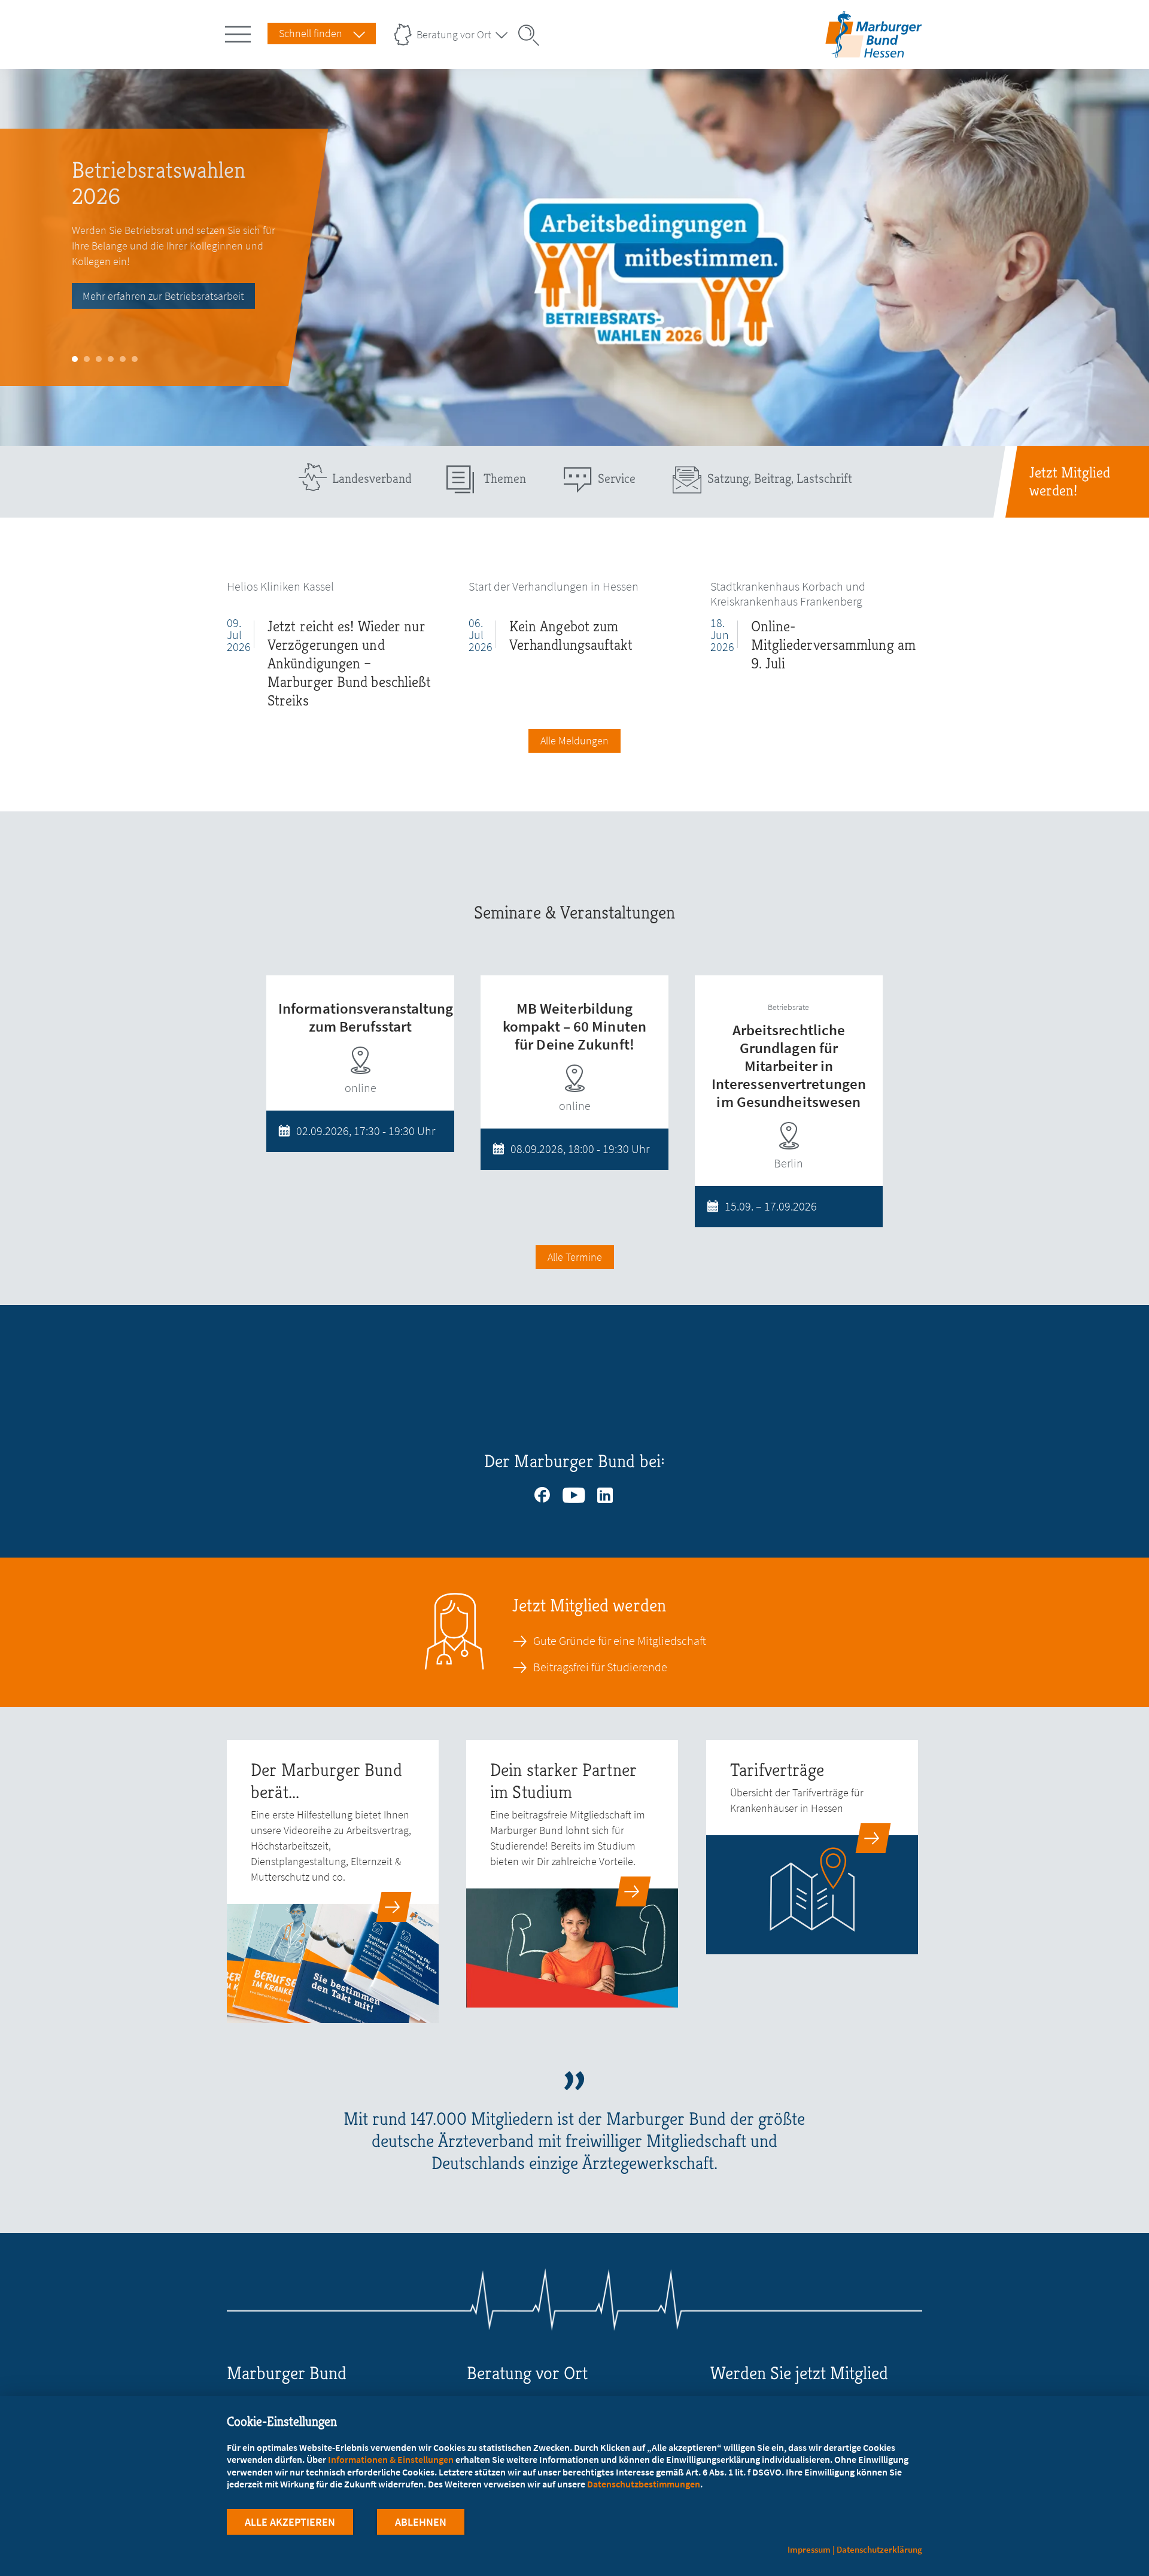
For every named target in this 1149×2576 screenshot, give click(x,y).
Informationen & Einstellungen (391, 2459)
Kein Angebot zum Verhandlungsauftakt (571, 635)
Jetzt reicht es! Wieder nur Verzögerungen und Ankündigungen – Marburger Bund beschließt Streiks (349, 663)
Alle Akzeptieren (290, 2522)
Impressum (809, 2549)
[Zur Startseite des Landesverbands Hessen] (873, 48)
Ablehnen (421, 2522)
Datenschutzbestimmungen (644, 2484)
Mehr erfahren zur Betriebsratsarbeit (163, 296)
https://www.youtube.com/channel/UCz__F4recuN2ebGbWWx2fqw (574, 1492)
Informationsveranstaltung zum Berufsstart (366, 1017)
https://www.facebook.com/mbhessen (543, 1492)
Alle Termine (575, 1257)
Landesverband (372, 478)
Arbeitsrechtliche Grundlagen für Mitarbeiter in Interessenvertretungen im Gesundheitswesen (789, 1066)
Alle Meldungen (574, 740)
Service (617, 478)
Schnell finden (311, 33)
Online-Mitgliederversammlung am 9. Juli (833, 645)
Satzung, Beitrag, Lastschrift (780, 478)
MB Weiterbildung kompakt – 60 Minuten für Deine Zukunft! (574, 1026)
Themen (505, 478)
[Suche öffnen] (533, 35)
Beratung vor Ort (454, 34)
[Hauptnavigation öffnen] (240, 32)
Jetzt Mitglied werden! (1070, 482)
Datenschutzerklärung (879, 2549)
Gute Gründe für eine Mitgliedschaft (620, 1641)
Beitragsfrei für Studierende (600, 1667)
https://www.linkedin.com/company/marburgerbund (606, 1492)
